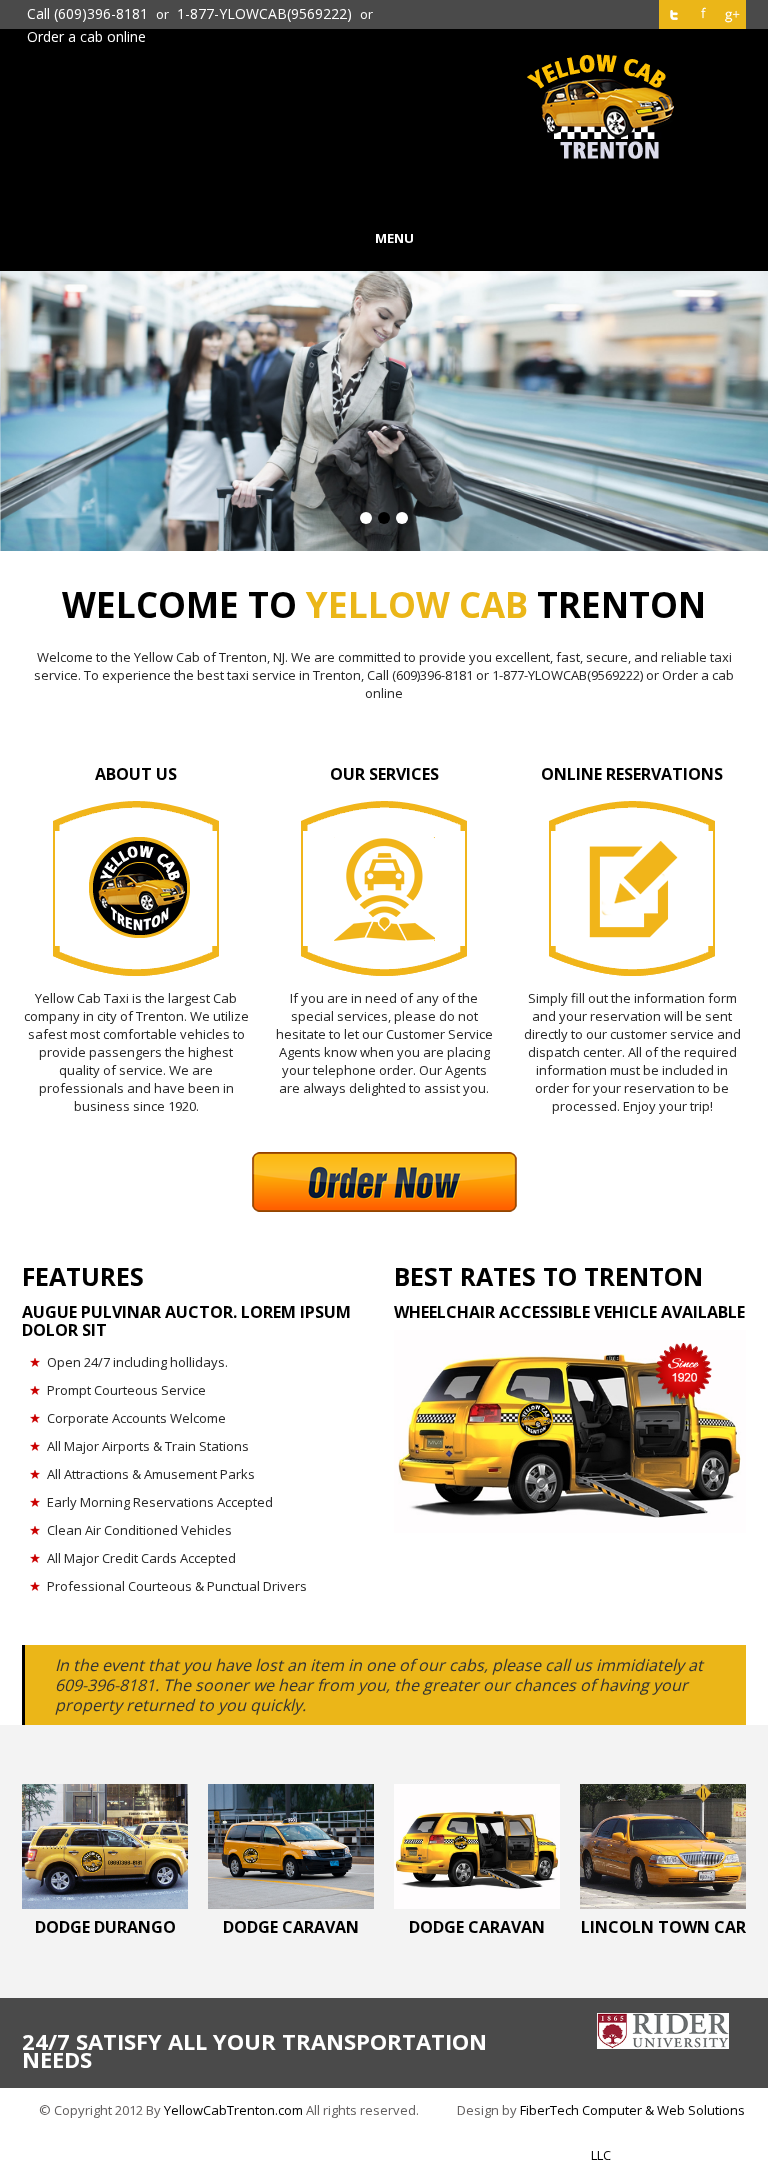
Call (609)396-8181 (87, 14)
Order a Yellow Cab (384, 211)
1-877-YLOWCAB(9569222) (264, 14)
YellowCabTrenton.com (233, 2110)
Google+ (731, 14)
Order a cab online (86, 37)
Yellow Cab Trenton (601, 106)
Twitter (673, 14)
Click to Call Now (384, 193)
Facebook (702, 14)
